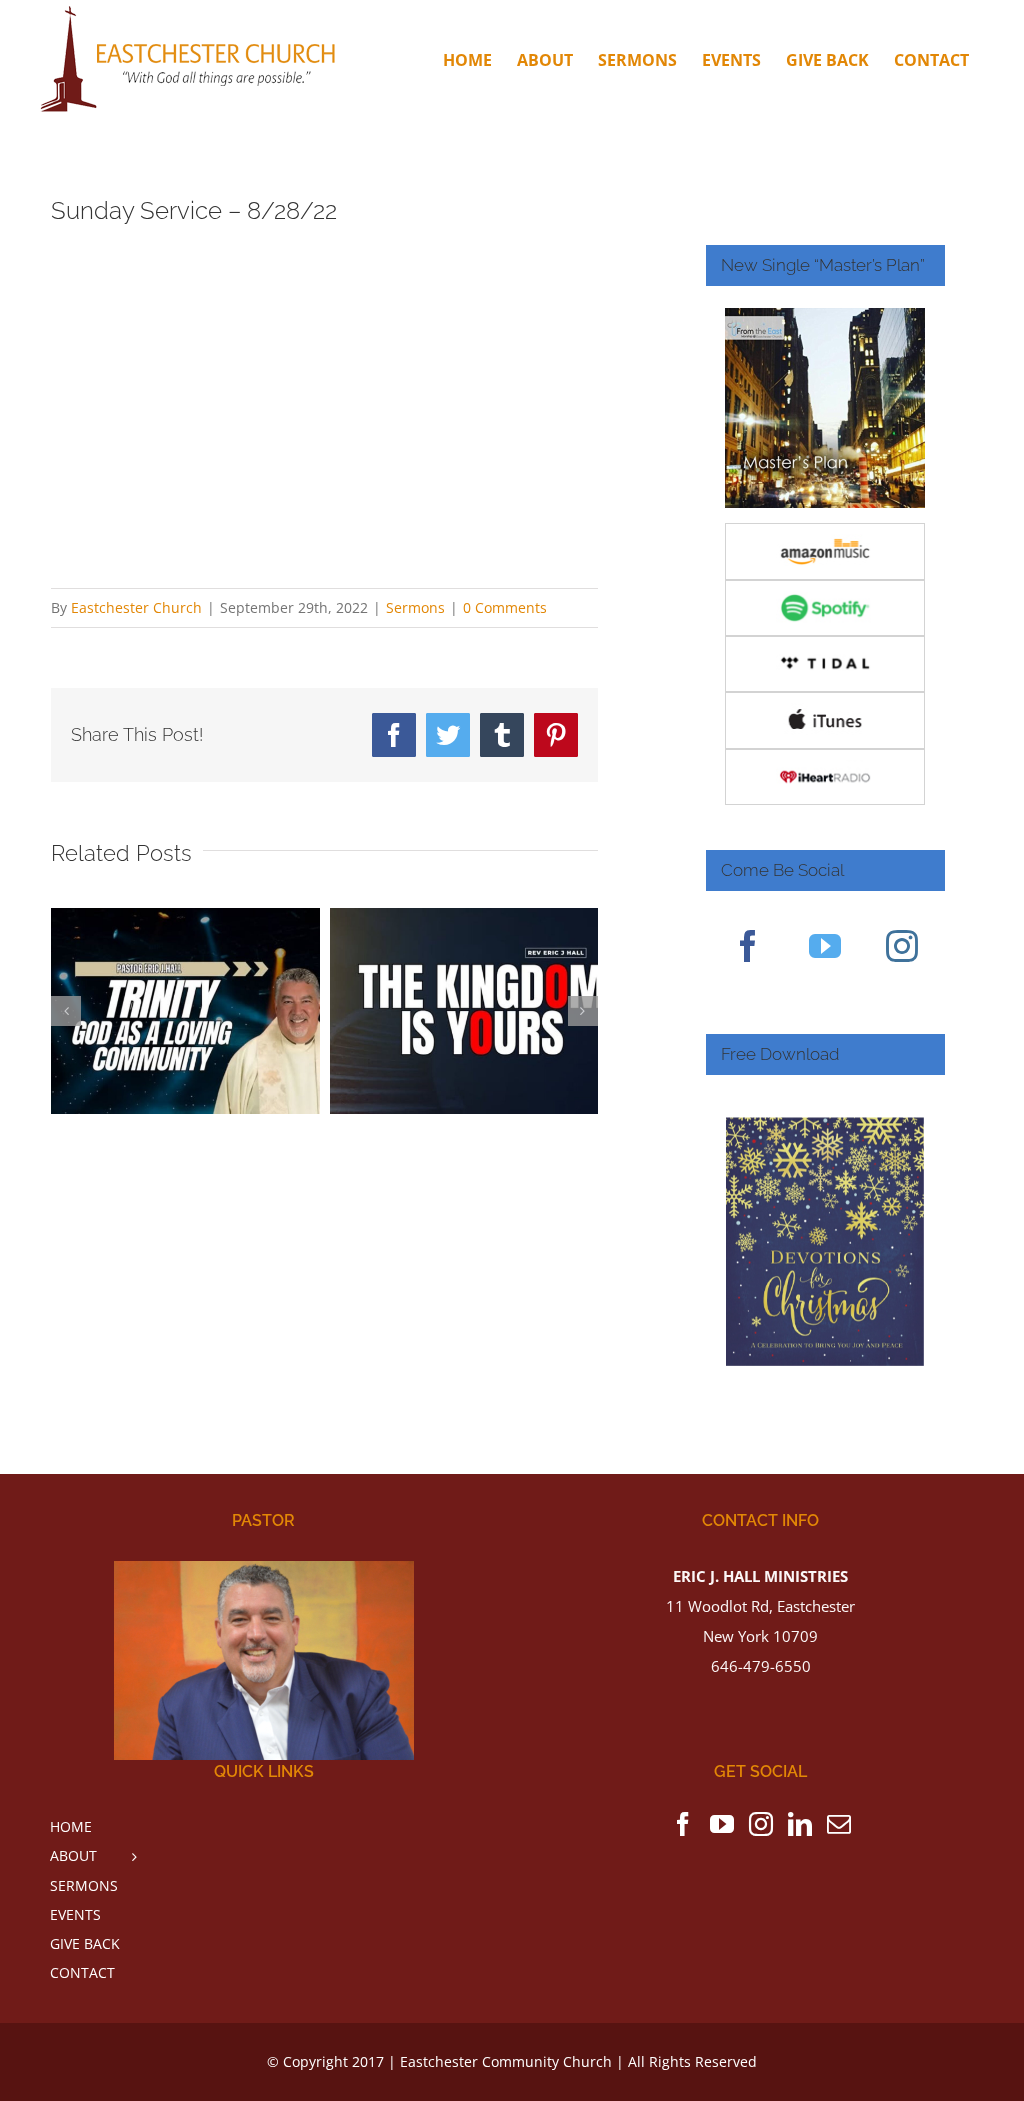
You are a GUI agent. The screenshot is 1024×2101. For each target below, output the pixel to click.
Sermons (415, 607)
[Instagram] (902, 946)
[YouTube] (825, 946)
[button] (66, 1011)
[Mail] (839, 1824)
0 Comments (505, 607)
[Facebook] (748, 946)
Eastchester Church (136, 607)
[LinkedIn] (800, 1824)
